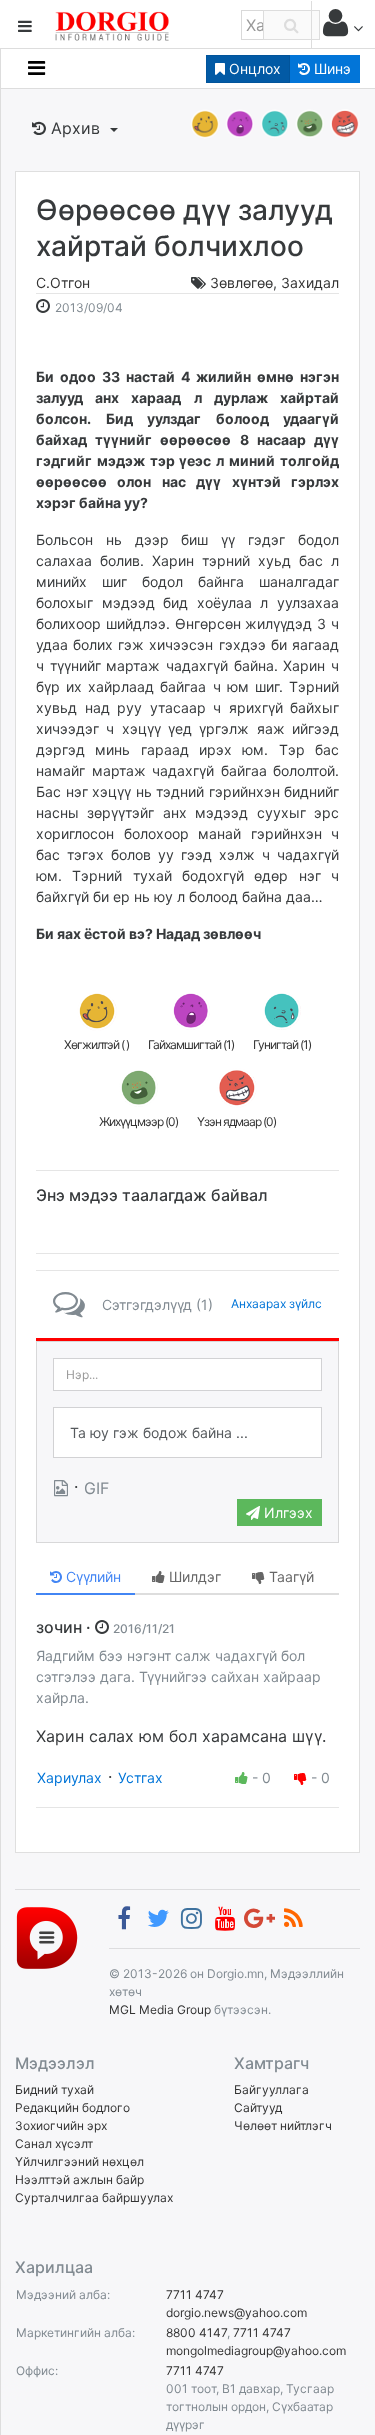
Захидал (310, 282)
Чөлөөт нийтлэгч (283, 2125)
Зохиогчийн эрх (61, 2125)
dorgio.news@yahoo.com (236, 2312)
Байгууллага (271, 2089)
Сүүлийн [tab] (91, 1576)
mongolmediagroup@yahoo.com (256, 2350)
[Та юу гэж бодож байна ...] (187, 1433)
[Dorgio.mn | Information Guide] (47, 1936)
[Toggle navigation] (36, 68)
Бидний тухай (54, 2089)
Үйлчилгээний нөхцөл (79, 2161)
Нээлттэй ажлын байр (79, 2179)
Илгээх (286, 1512)
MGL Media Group (160, 2009)
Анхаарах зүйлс (276, 1303)
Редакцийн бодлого (72, 2107)
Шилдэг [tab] (193, 1576)
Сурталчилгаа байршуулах (94, 2197)
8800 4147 (196, 2332)
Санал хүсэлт (54, 2143)
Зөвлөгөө (241, 282)
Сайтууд (258, 2107)
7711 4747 (195, 2294)
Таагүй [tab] (289, 1576)
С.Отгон (63, 282)
